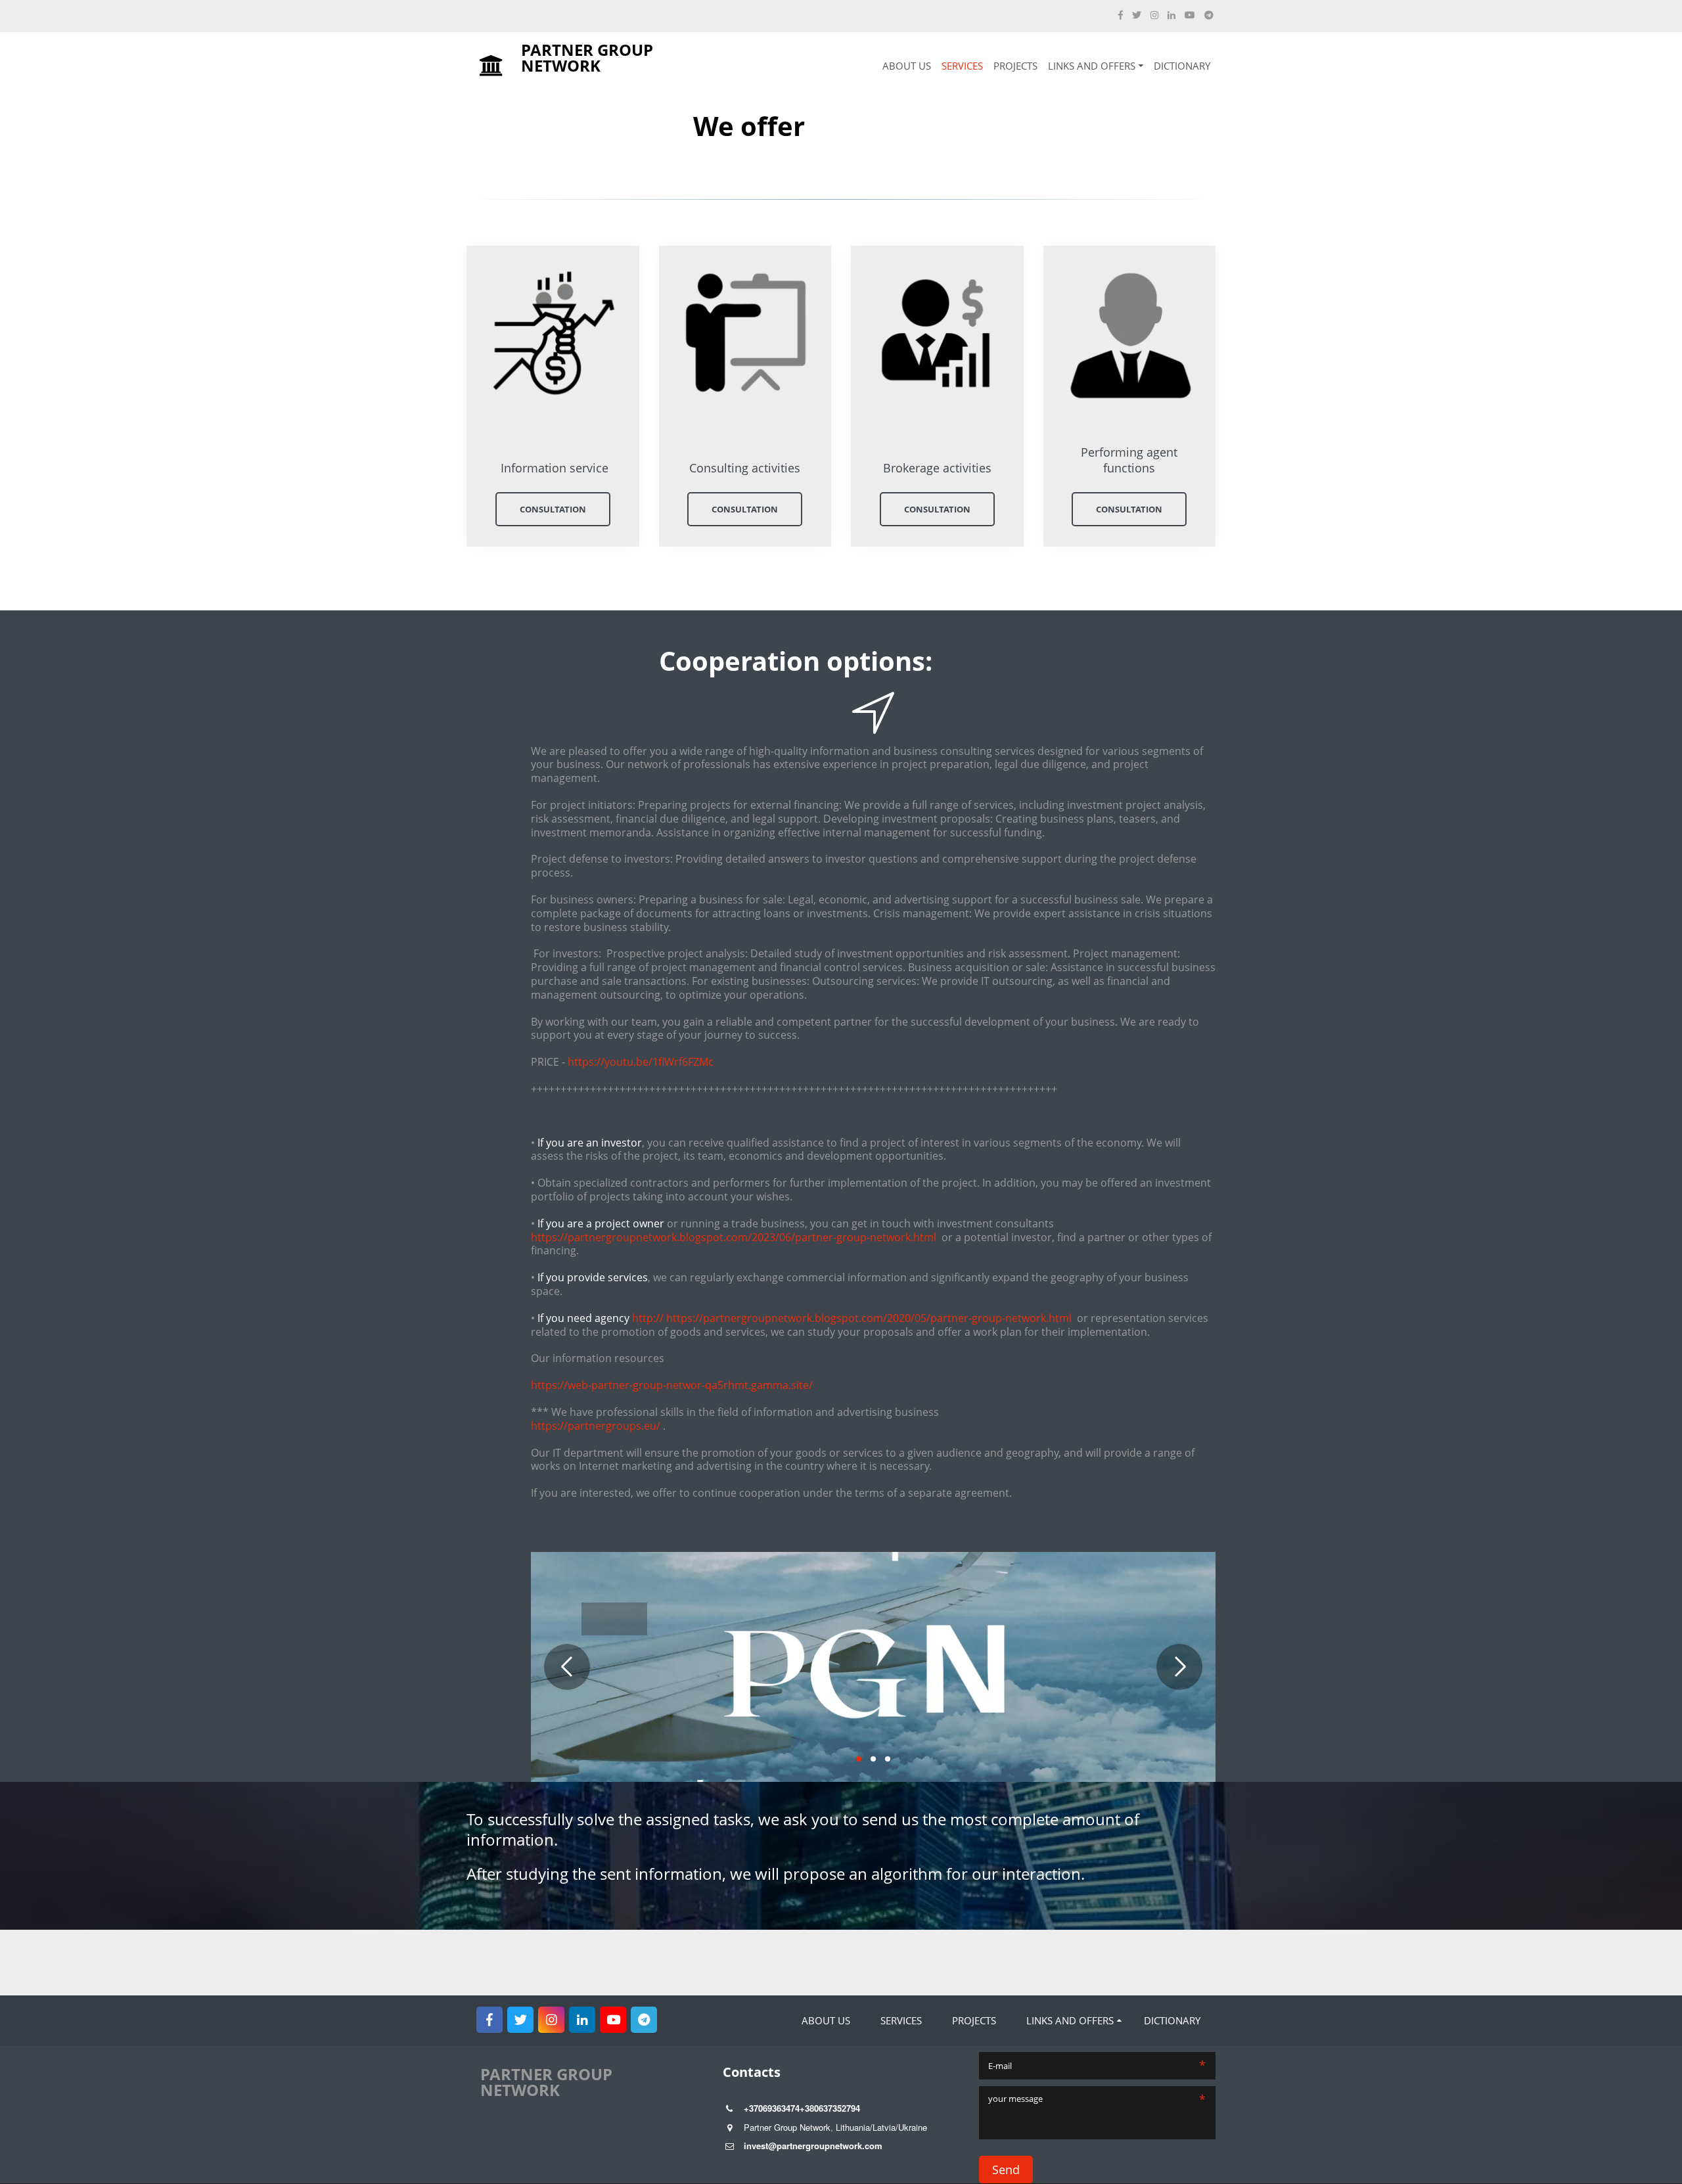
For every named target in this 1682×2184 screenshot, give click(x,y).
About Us (907, 66)
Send (1006, 2170)
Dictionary (1182, 66)
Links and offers (1092, 66)
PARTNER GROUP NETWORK (608, 65)
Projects (1015, 66)
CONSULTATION (553, 509)
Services (962, 66)
